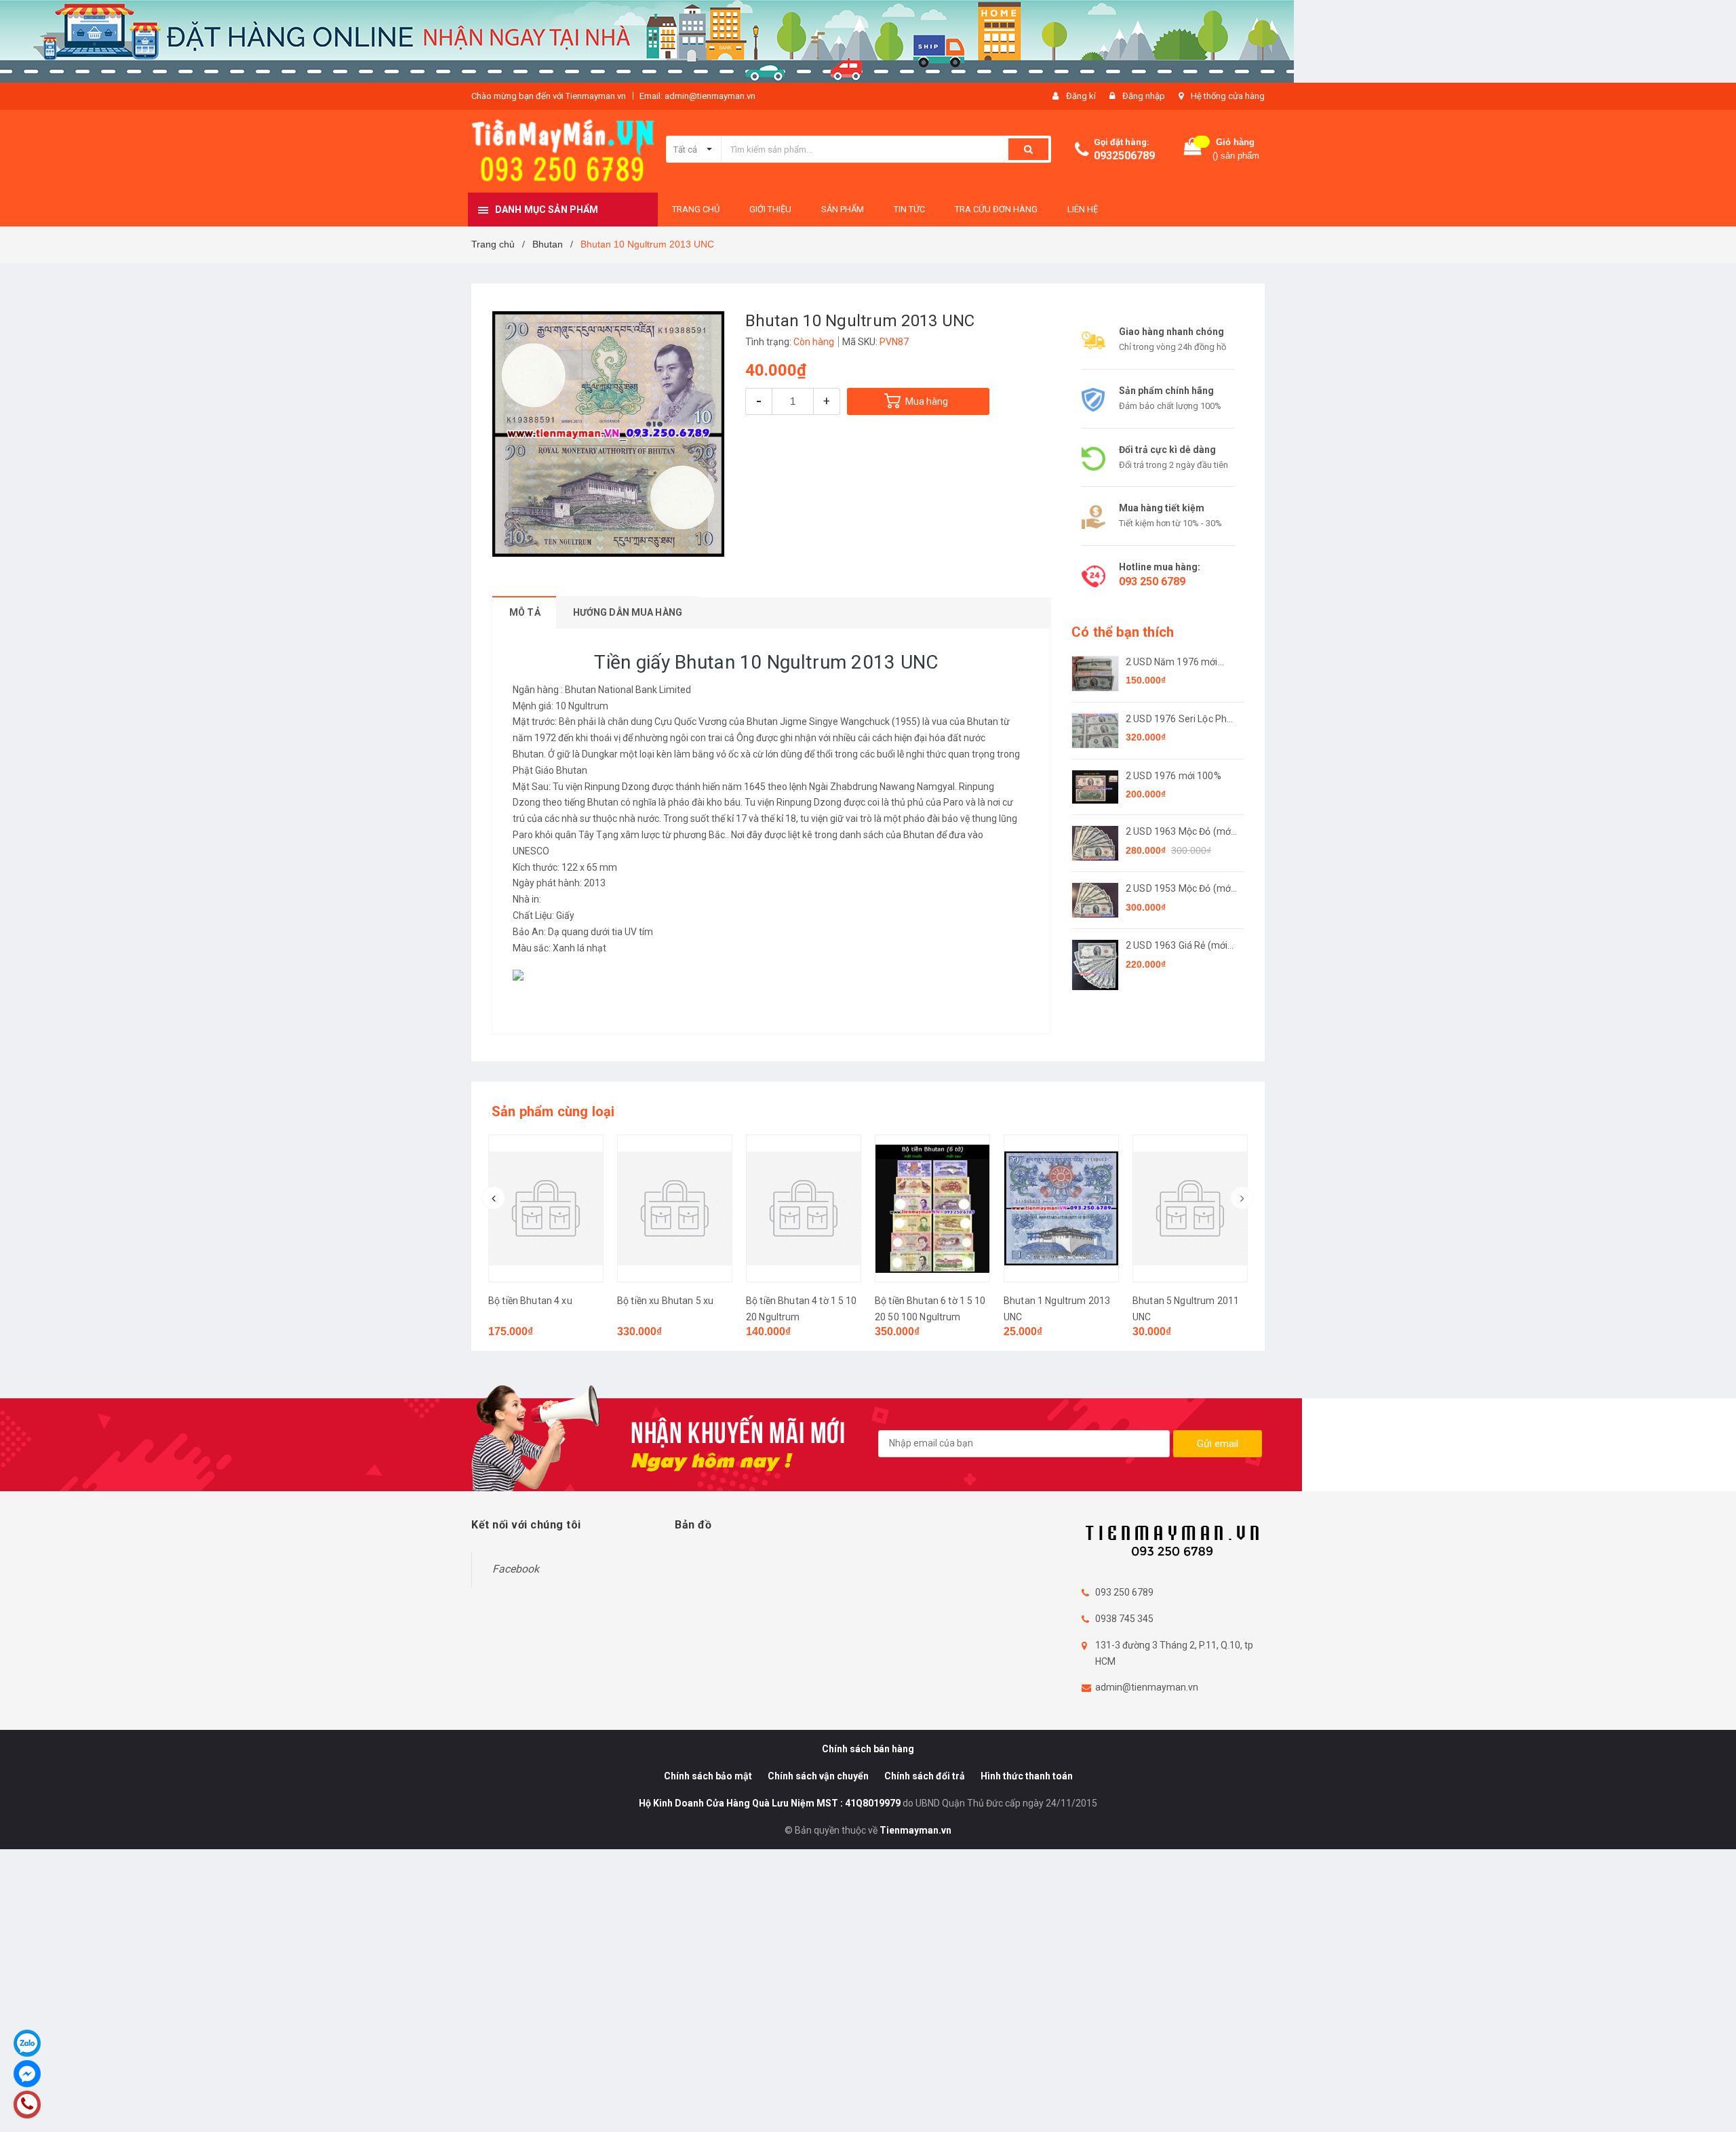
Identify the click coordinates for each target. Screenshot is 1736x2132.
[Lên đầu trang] (1712, 2105)
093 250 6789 (1152, 581)
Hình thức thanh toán (1027, 1776)
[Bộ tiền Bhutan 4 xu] (546, 1208)
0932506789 (1124, 156)
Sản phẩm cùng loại (553, 1111)
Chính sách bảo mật (708, 1776)
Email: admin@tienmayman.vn (697, 96)
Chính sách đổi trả (925, 1776)
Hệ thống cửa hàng (1228, 96)
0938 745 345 (1124, 1619)
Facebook (516, 1569)
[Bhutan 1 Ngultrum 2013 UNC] (1061, 1208)
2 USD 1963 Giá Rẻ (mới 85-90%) (1177, 946)
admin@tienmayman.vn (1147, 1687)
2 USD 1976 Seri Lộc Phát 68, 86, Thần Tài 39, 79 (1181, 720)
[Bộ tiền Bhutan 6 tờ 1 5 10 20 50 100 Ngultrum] (932, 1208)
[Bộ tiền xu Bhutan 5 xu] (675, 1208)
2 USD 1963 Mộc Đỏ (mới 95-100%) (1179, 832)
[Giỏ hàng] (1193, 150)
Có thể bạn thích (1123, 632)
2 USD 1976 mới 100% (1173, 776)
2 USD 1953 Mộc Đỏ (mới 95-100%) (1179, 889)
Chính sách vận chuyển (818, 1776)
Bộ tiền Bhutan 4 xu (530, 1301)
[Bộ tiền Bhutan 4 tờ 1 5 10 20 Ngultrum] (804, 1208)
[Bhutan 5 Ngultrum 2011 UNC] (1190, 1208)
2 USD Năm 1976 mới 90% (1172, 663)
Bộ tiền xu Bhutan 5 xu (665, 1301)
